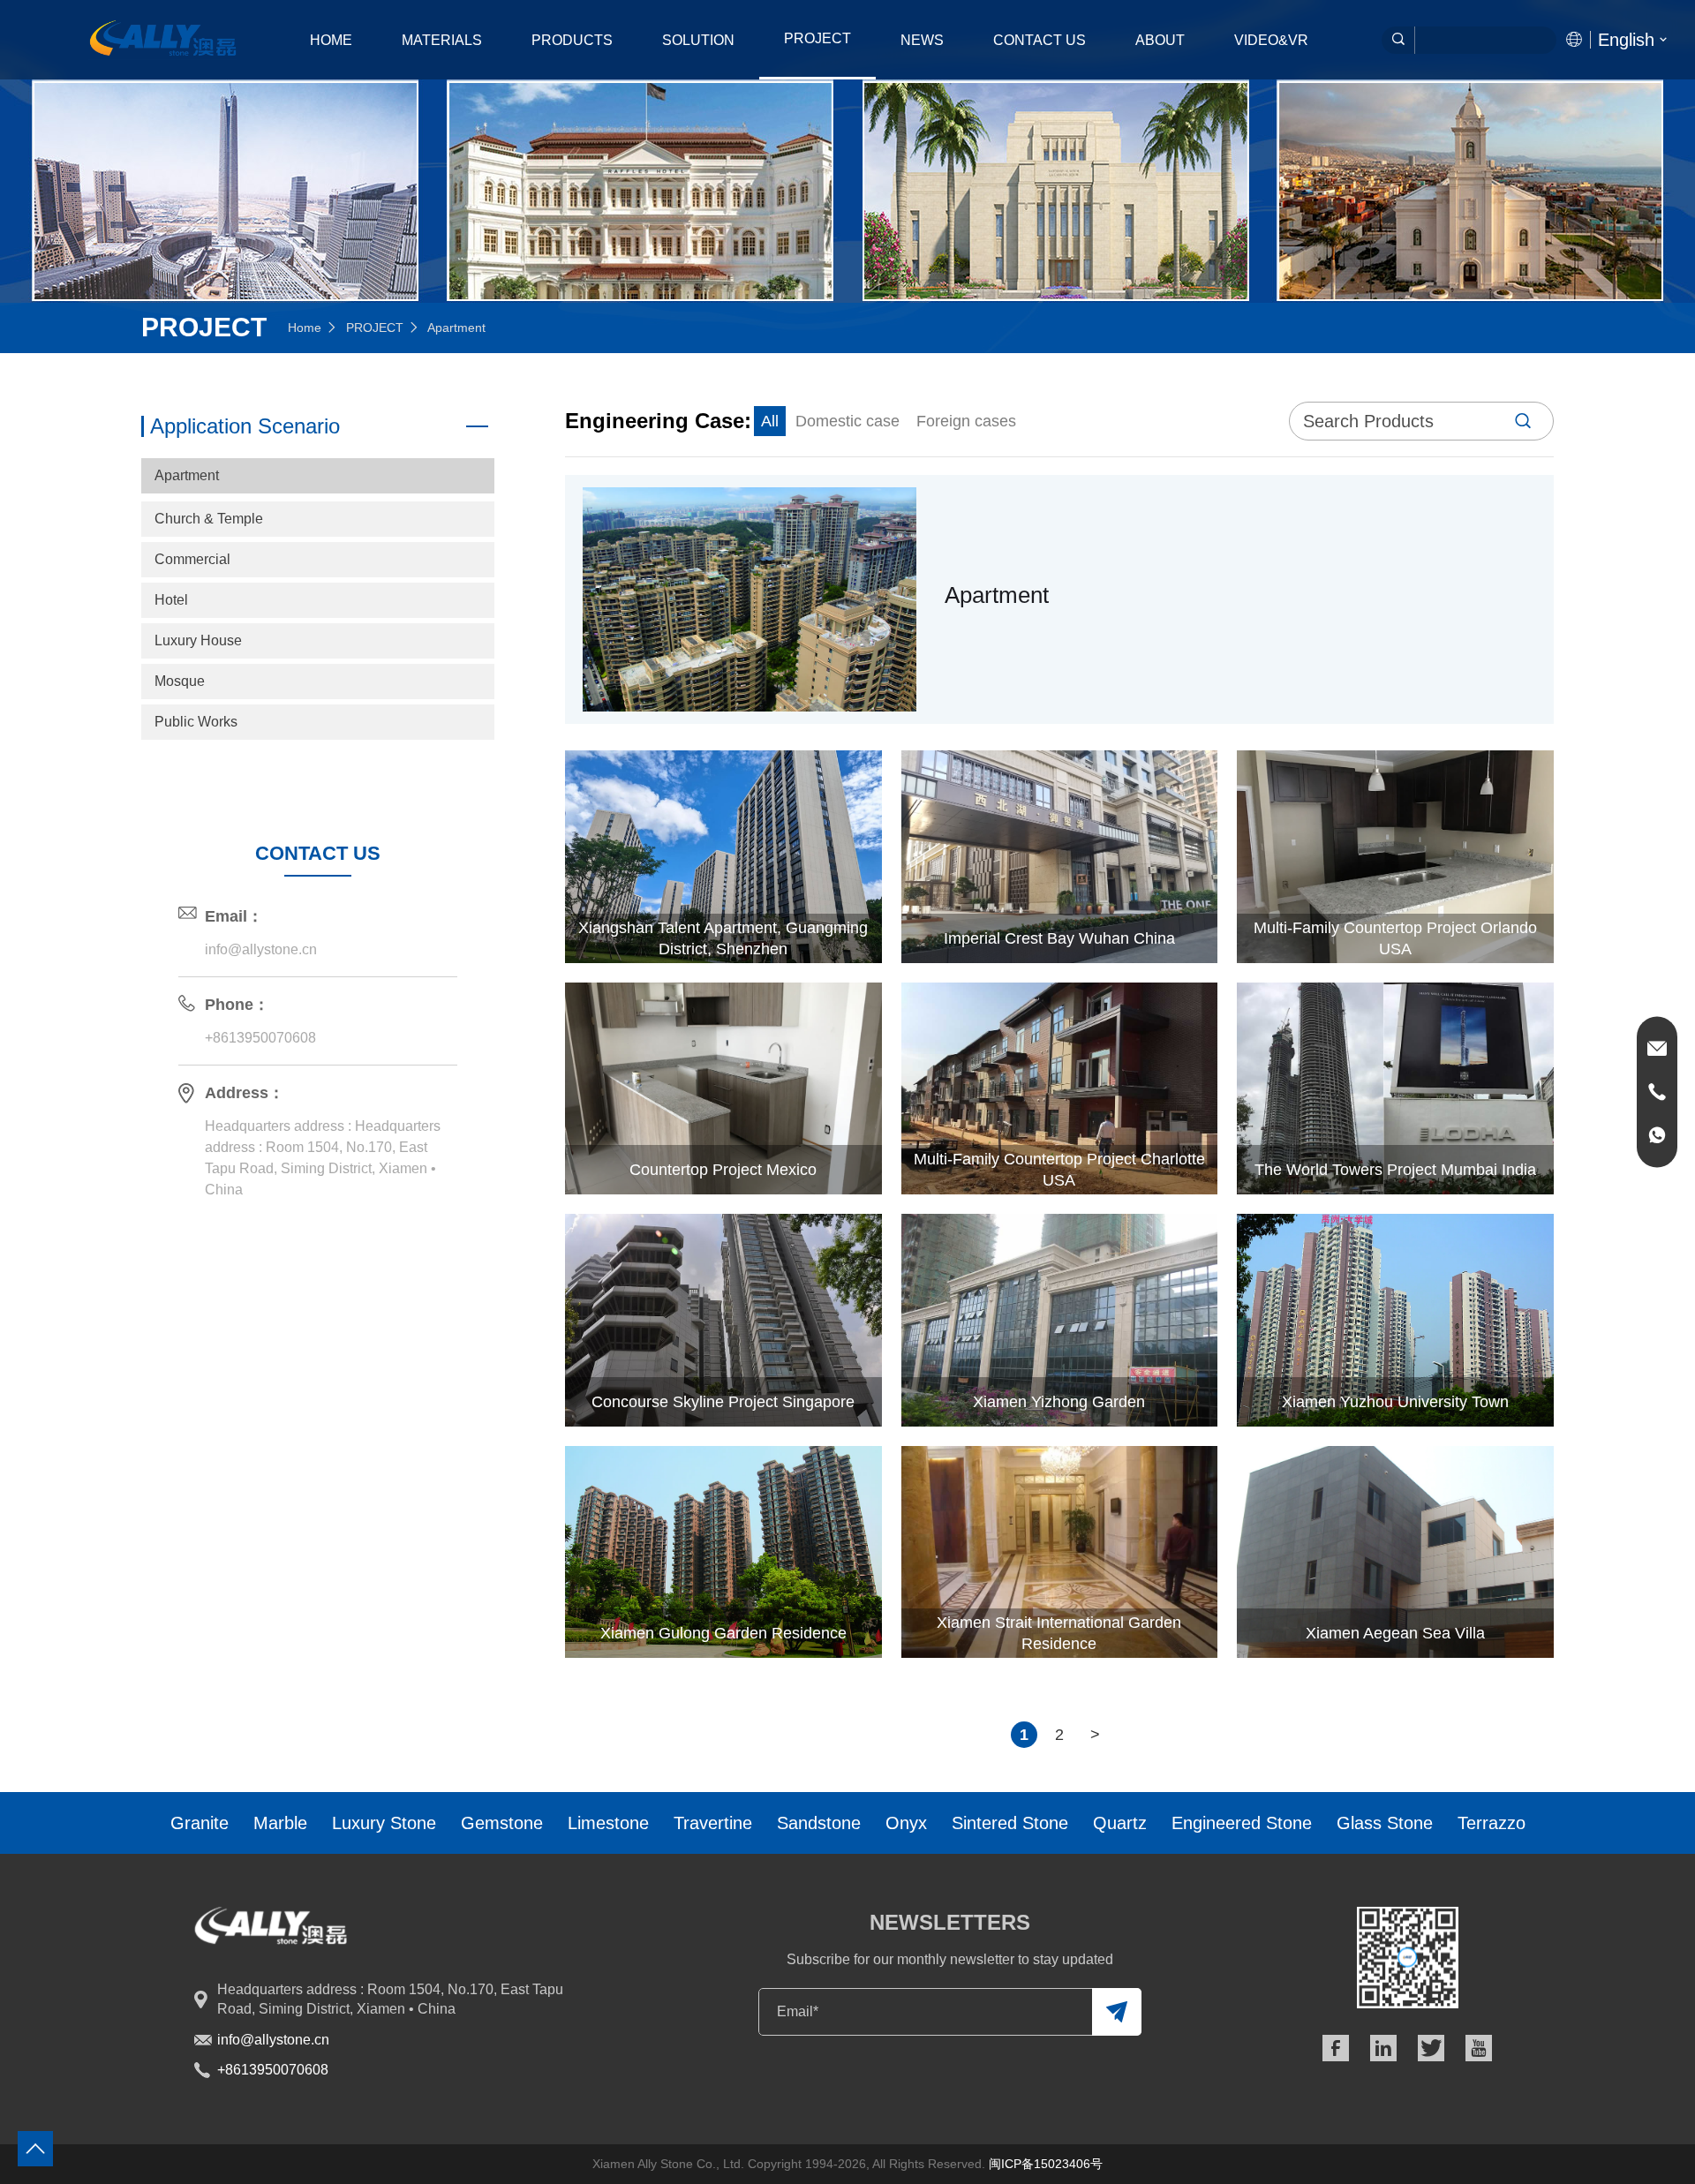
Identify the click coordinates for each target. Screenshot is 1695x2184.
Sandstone (819, 1823)
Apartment (187, 475)
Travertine (713, 1823)
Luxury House (198, 640)
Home (331, 40)
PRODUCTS (572, 40)
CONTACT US (1040, 40)
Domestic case (847, 421)
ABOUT (1160, 40)
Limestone (608, 1823)
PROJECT (817, 38)
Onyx (906, 1823)
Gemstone (502, 1823)
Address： (245, 1093)
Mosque (180, 681)
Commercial (192, 559)
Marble (280, 1823)
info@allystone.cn (261, 949)
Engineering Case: (658, 421)
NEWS (922, 40)
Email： (234, 916)
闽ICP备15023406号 (1046, 2164)
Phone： (237, 1005)
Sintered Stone (1010, 1823)
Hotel (171, 600)
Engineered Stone (1242, 1823)
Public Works (196, 722)
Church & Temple (209, 519)
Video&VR (1271, 40)
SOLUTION (698, 40)
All (770, 421)
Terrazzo (1492, 1823)
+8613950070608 (260, 1038)
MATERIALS (442, 40)
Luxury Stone (384, 1823)
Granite (200, 1823)
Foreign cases (966, 421)
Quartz (1120, 1823)
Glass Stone (1385, 1823)
